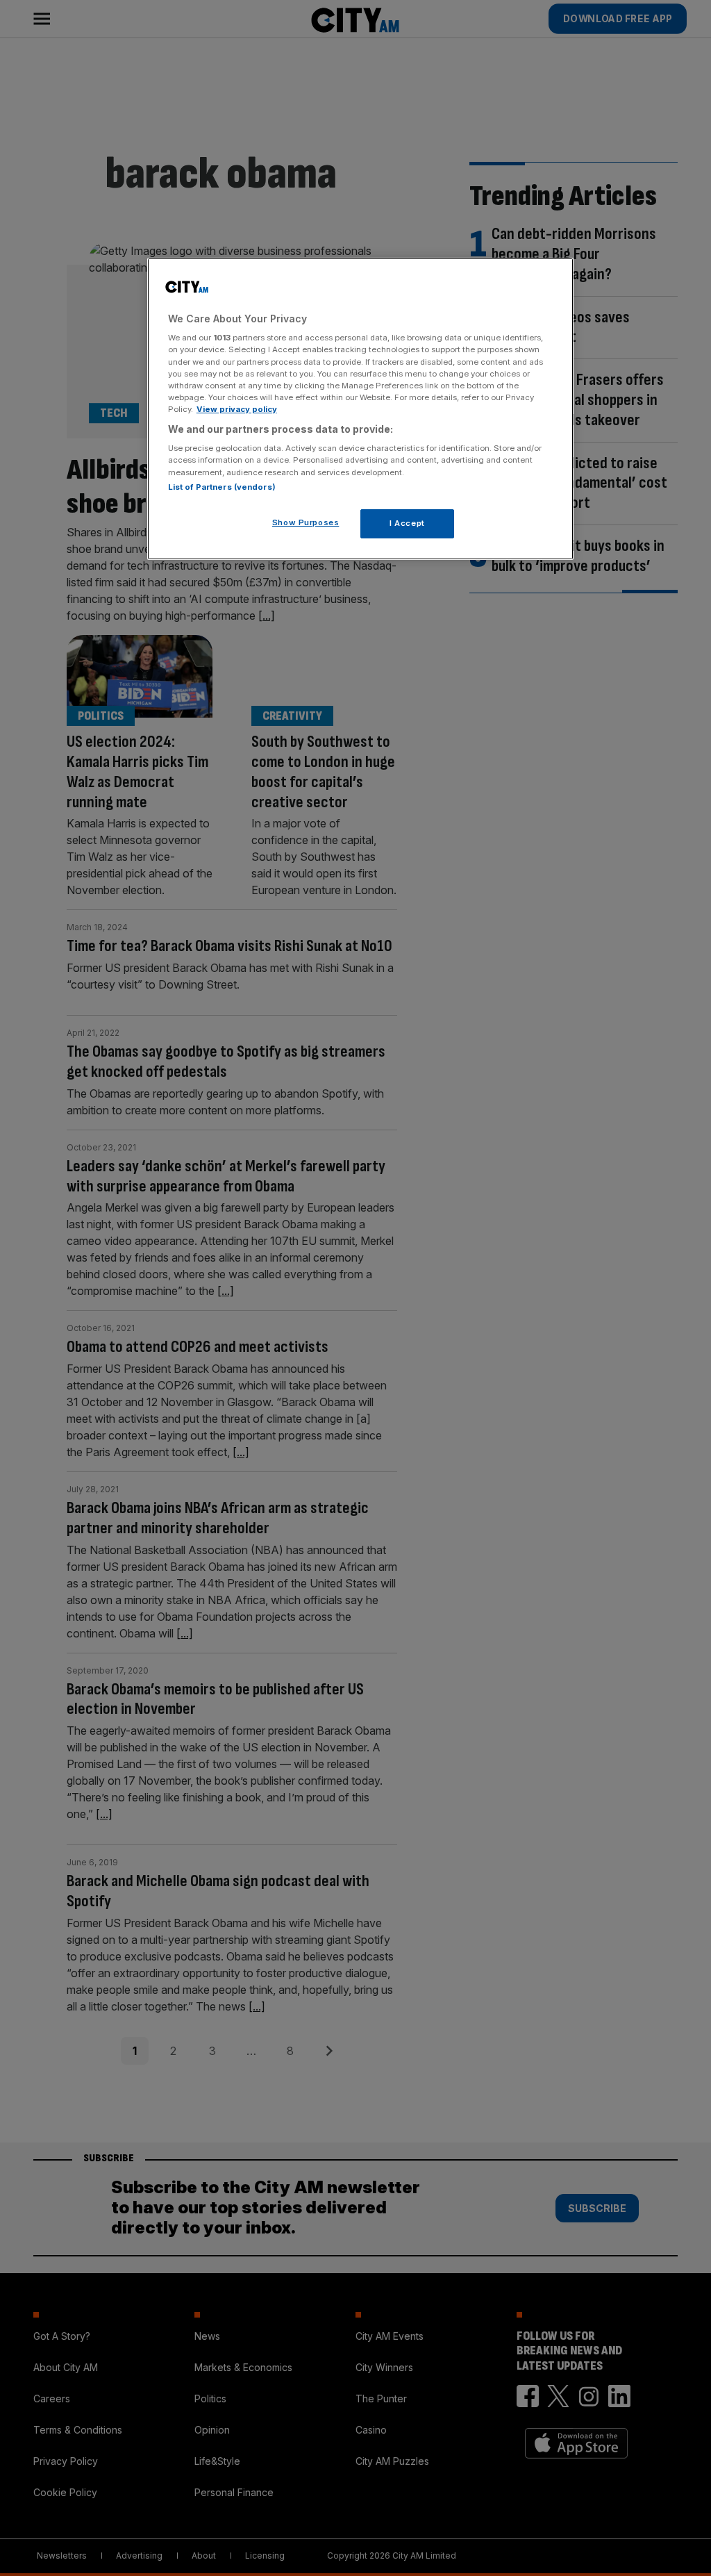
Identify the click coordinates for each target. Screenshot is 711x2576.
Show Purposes (306, 522)
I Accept (407, 523)
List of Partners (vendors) (222, 487)
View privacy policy (237, 409)
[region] (360, 409)
